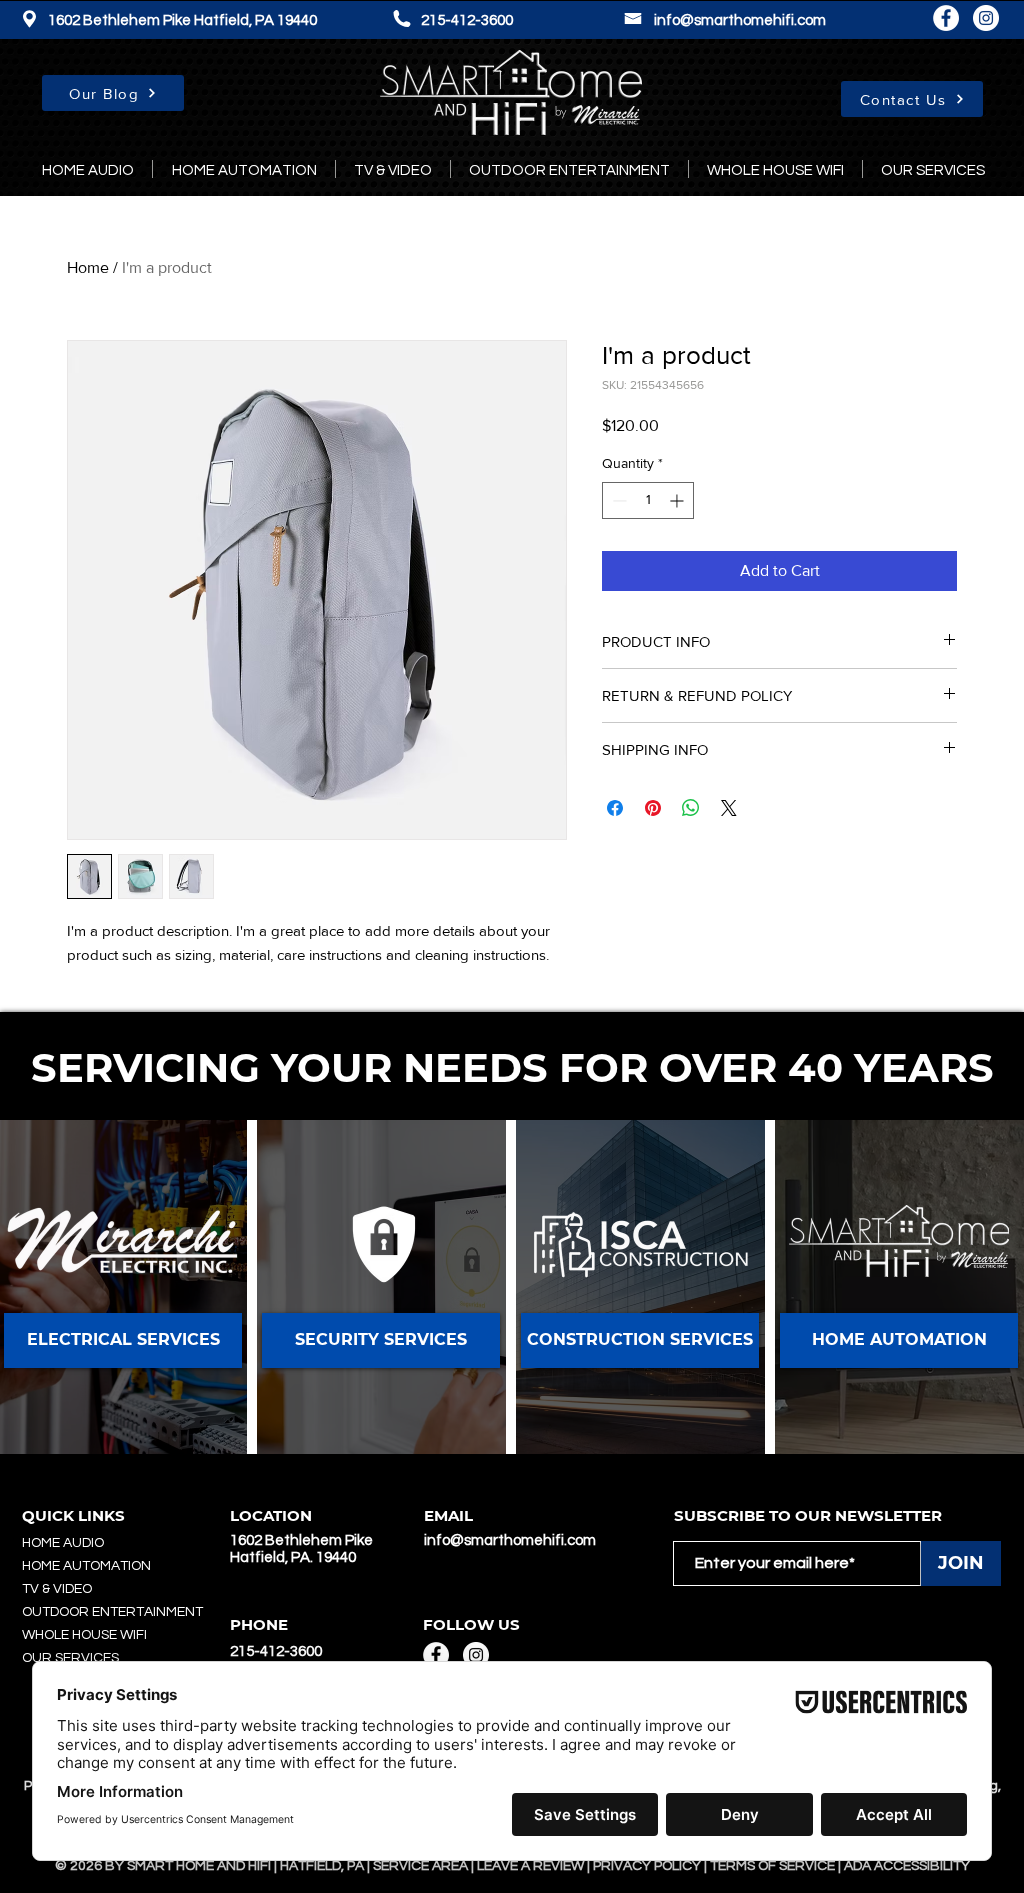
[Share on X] (729, 808)
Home (88, 267)
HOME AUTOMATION (86, 1566)
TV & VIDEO (57, 1589)
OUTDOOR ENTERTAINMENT (112, 1612)
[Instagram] (986, 18)
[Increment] (678, 500)
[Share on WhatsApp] (691, 808)
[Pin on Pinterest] (653, 808)
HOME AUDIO (63, 1543)
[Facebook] (946, 18)
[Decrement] (617, 500)
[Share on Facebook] (615, 808)
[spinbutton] (648, 500)
